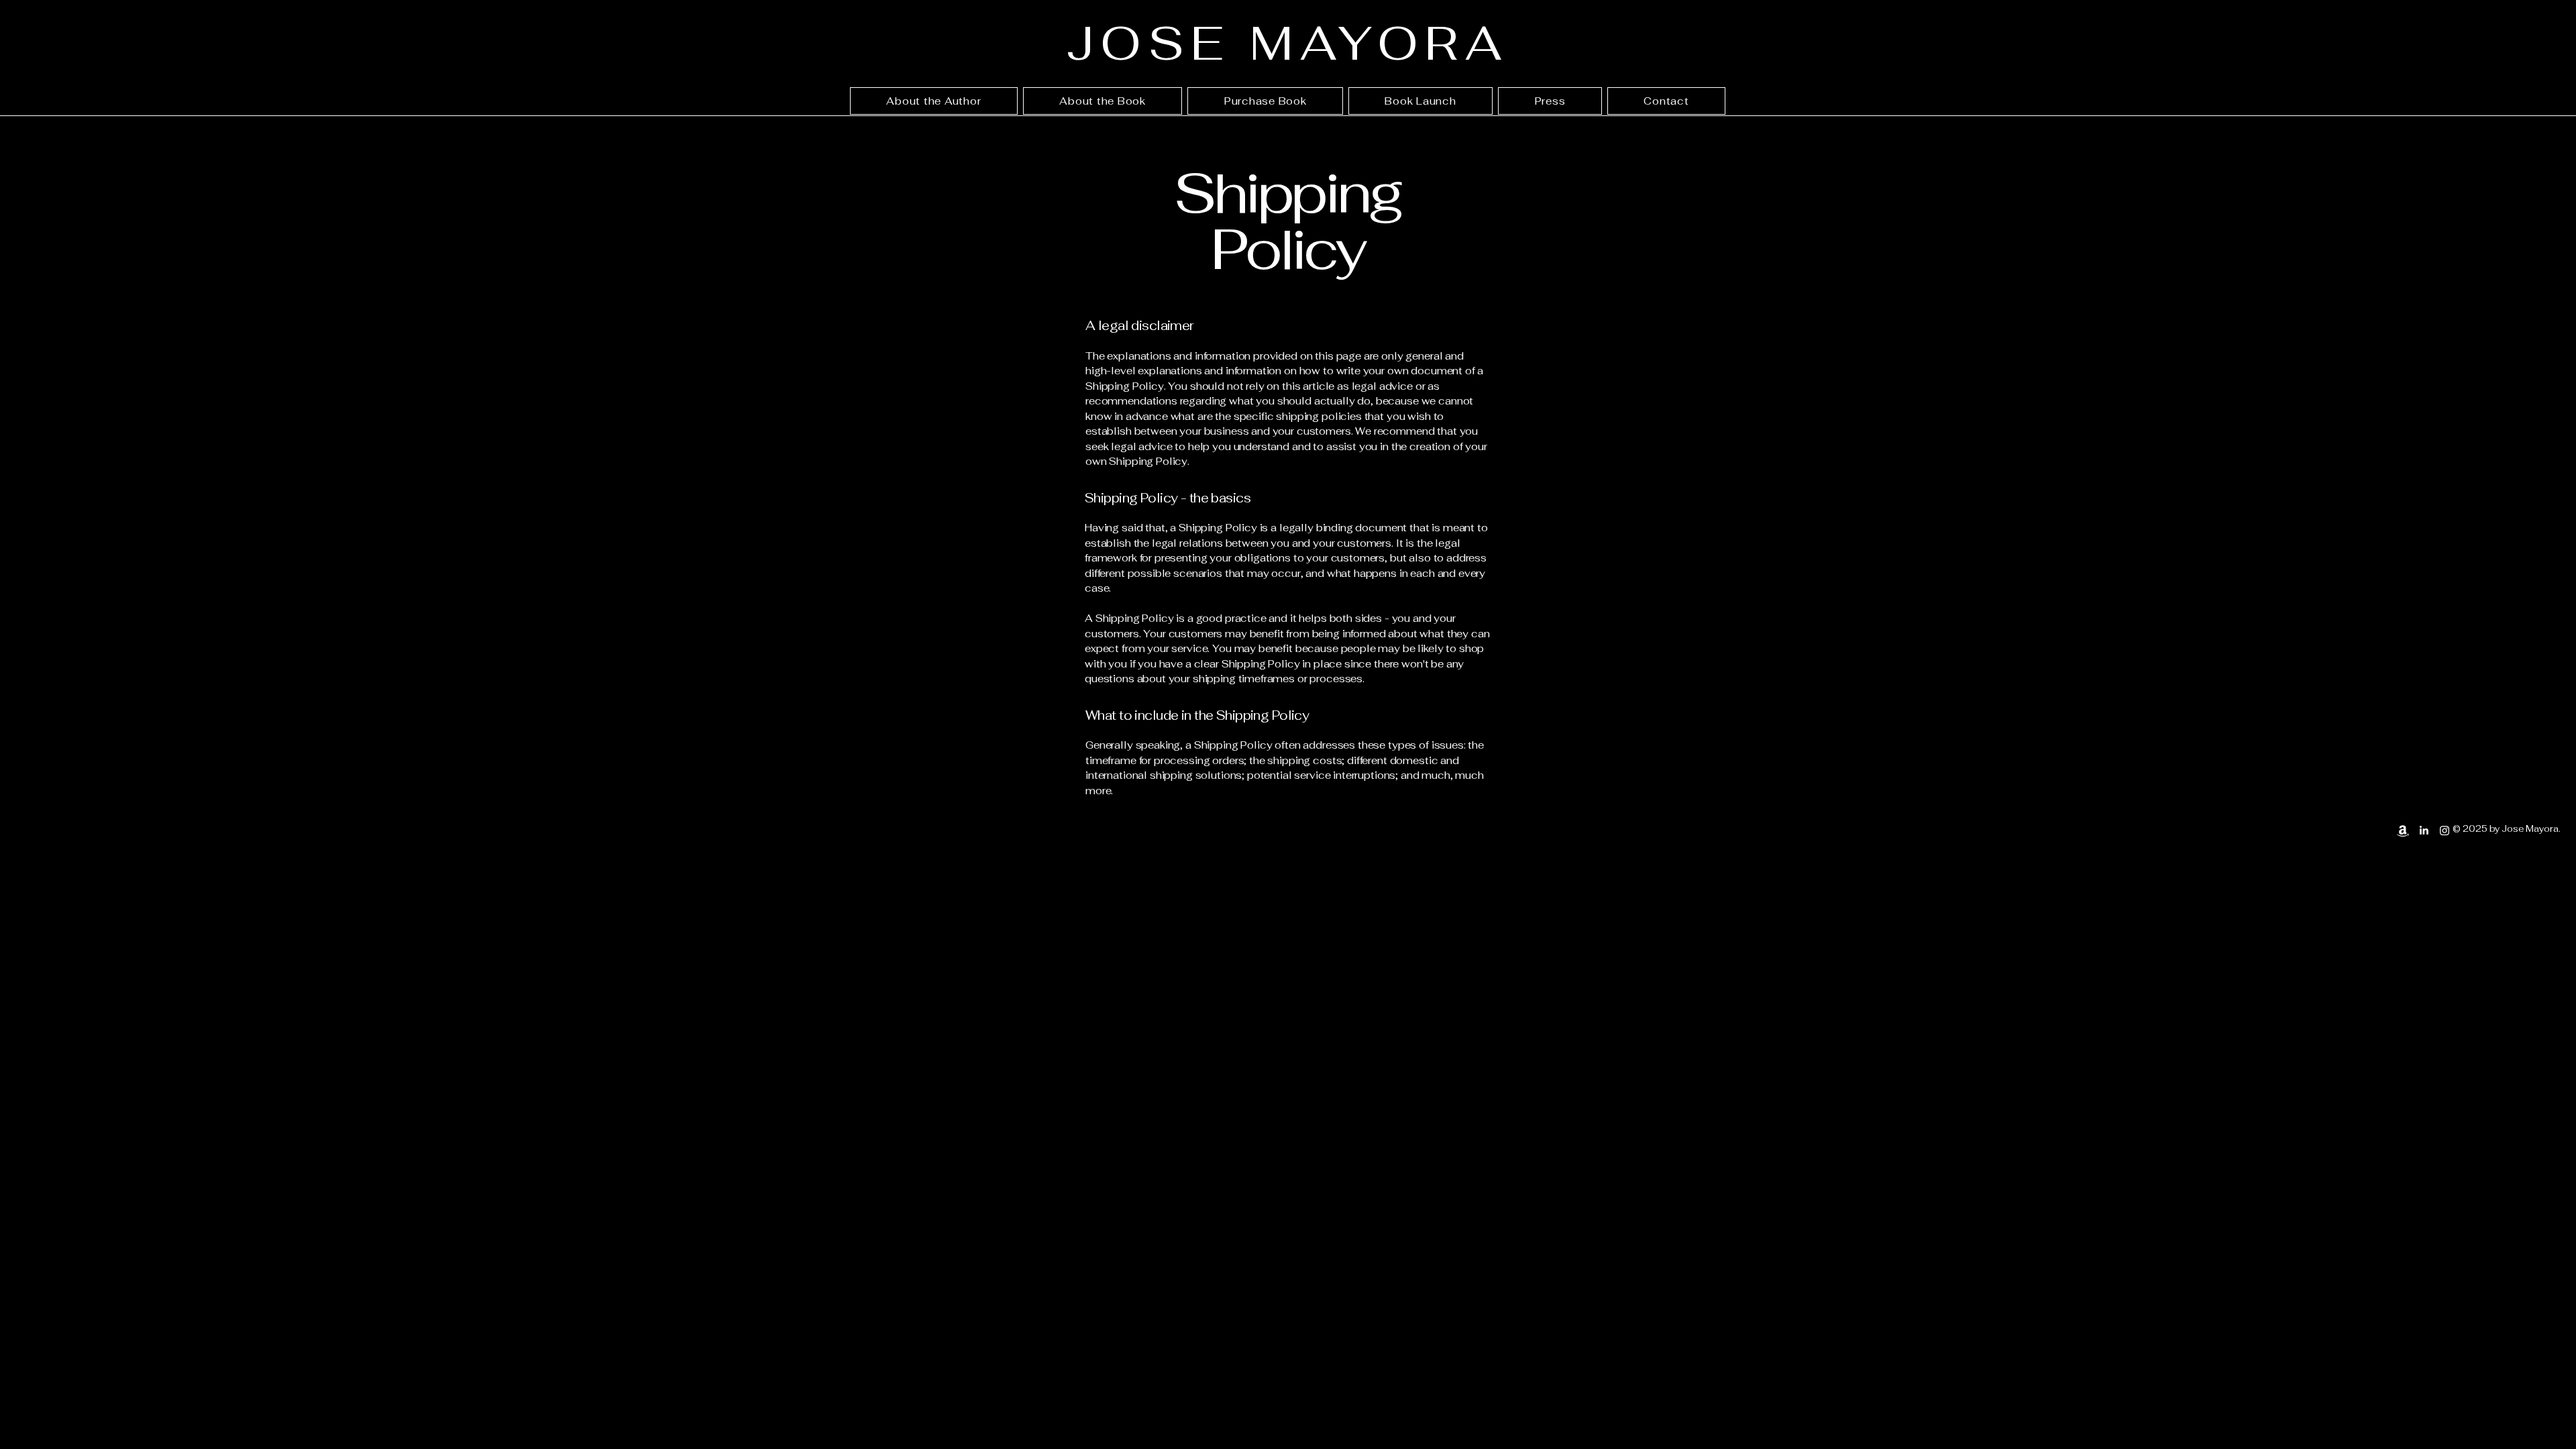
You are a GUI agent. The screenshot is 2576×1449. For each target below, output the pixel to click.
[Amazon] (2403, 830)
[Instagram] (2445, 830)
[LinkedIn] (2424, 830)
